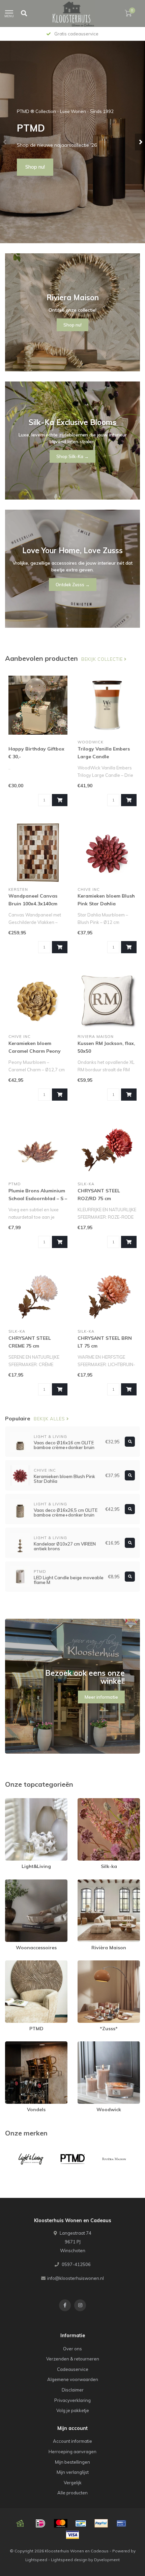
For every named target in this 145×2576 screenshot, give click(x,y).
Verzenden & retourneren (73, 2359)
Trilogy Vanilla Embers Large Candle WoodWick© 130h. (104, 757)
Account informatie (72, 2441)
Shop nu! (35, 167)
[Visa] (72, 2535)
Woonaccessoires (24, 1883)
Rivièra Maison (93, 1883)
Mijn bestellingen (72, 2462)
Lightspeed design (69, 2560)
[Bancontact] (81, 2523)
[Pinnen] (121, 2523)
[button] (5, 142)
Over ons (72, 2349)
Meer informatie (101, 1697)
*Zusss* (86, 1963)
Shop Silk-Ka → (72, 456)
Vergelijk (73, 2483)
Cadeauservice (73, 2369)
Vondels (13, 2044)
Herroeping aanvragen (72, 2452)
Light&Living (18, 1801)
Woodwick (89, 2044)
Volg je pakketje (73, 2410)
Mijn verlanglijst (73, 2472)
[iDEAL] (40, 2523)
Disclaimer (73, 2390)
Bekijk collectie (103, 659)
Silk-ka (85, 1801)
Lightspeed (36, 2560)
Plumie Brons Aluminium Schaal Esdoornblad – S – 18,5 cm (38, 1198)
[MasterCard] (61, 2523)
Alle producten (72, 2493)
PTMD (11, 1963)
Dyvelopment (107, 2560)
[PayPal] (101, 2523)
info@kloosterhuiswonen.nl (76, 2278)
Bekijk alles (50, 1419)
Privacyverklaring (72, 2400)
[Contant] (20, 2523)
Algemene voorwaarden (73, 2379)
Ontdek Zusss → (73, 585)
